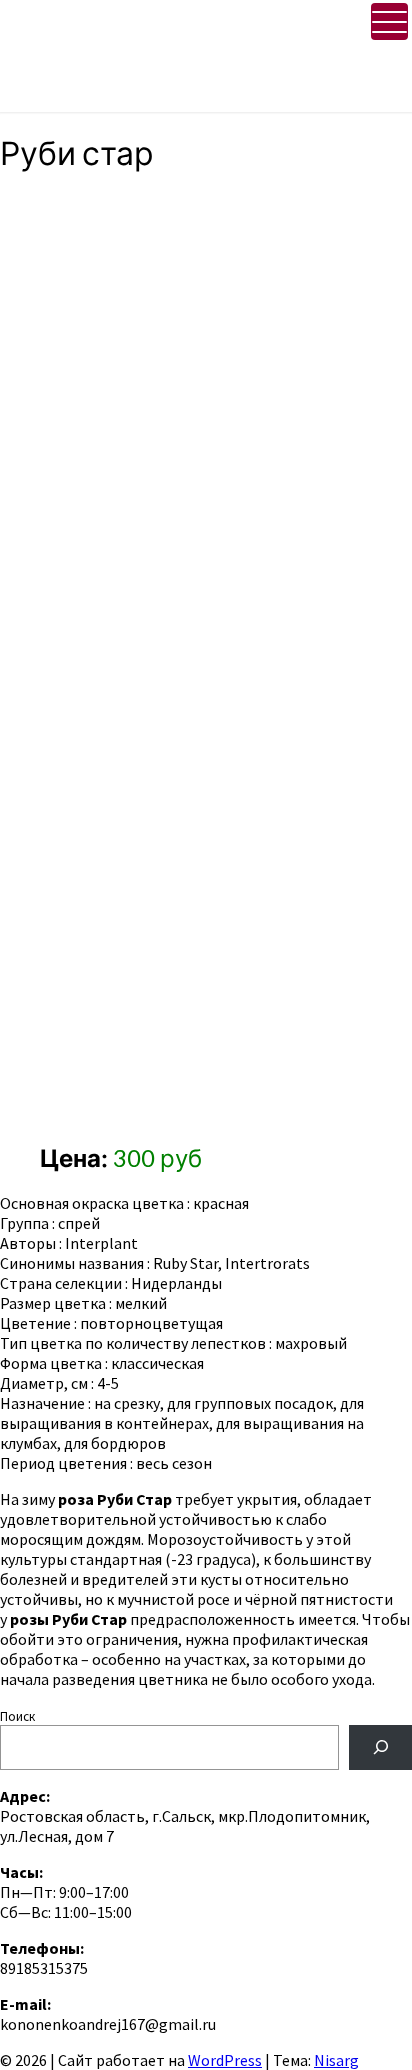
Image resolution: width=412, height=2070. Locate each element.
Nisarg (336, 2060)
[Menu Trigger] (389, 21)
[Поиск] (380, 1747)
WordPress (225, 2060)
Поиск (17, 1716)
